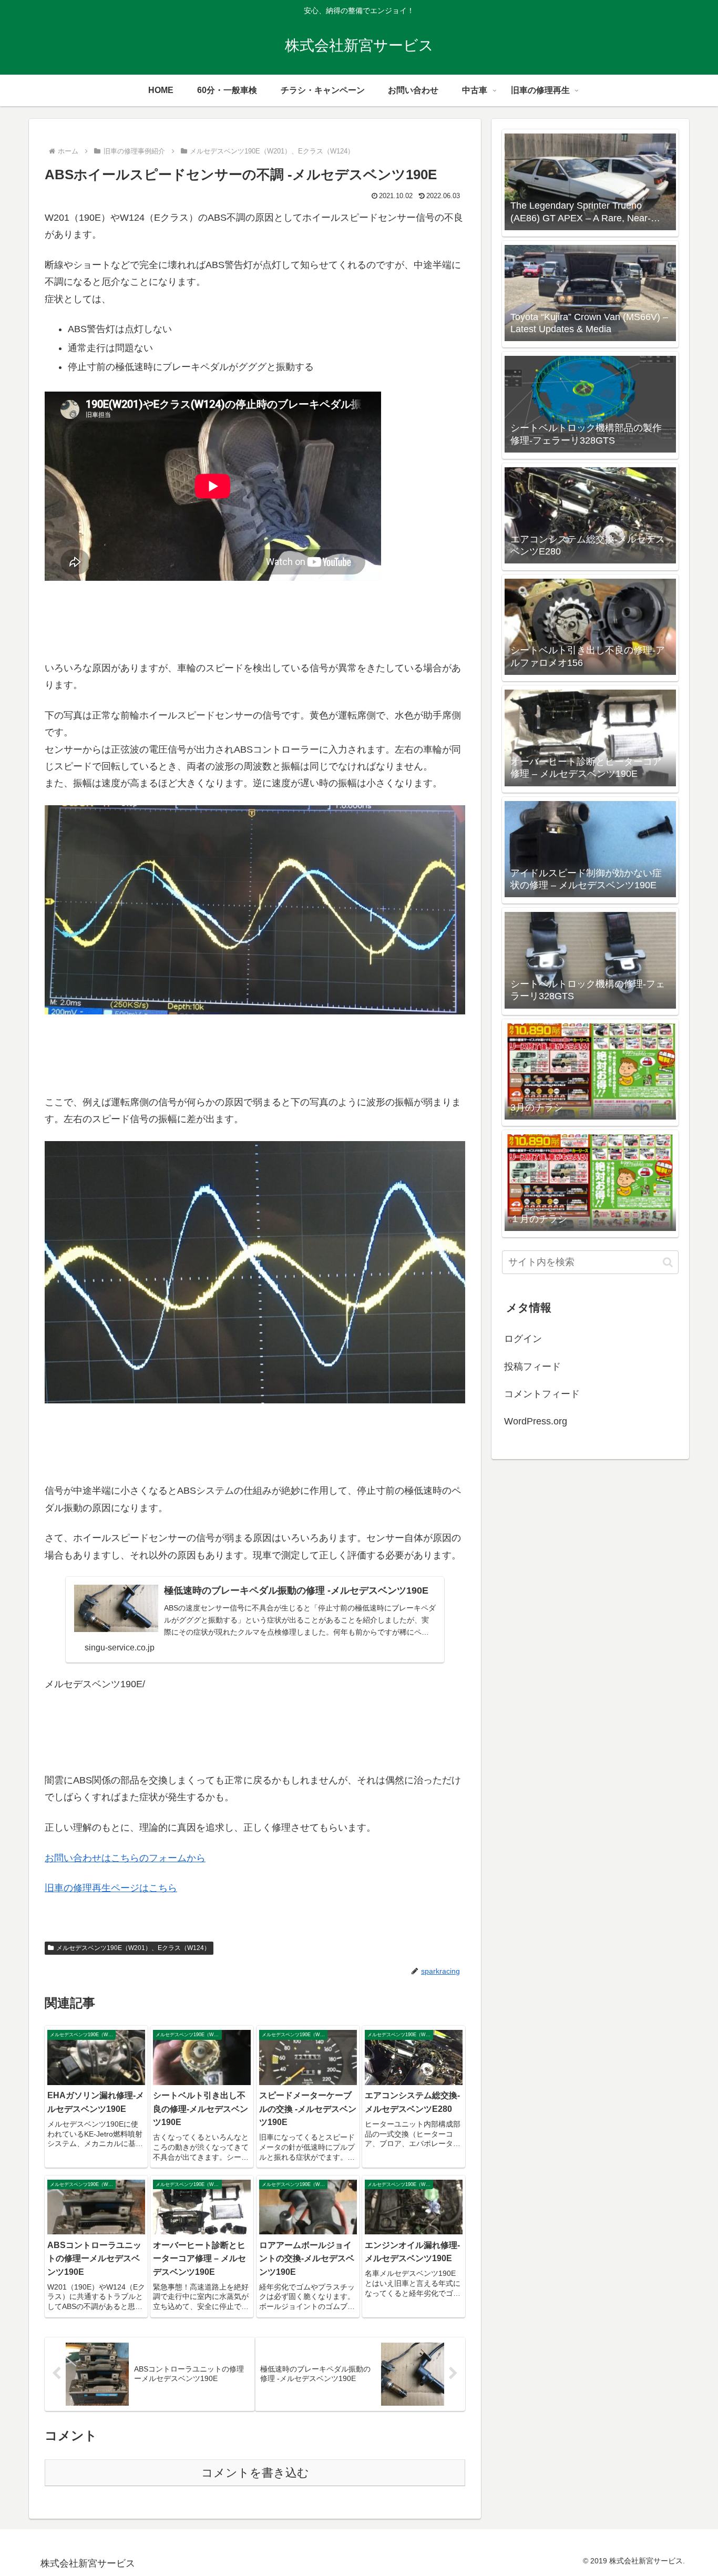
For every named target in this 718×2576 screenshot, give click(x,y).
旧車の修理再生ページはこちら (111, 1888)
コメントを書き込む (255, 2473)
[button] (668, 1262)
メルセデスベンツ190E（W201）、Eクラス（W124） (133, 1948)
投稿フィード (532, 1367)
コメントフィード (542, 1394)
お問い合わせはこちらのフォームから (125, 1858)
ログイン (523, 1339)
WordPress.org (536, 1421)
